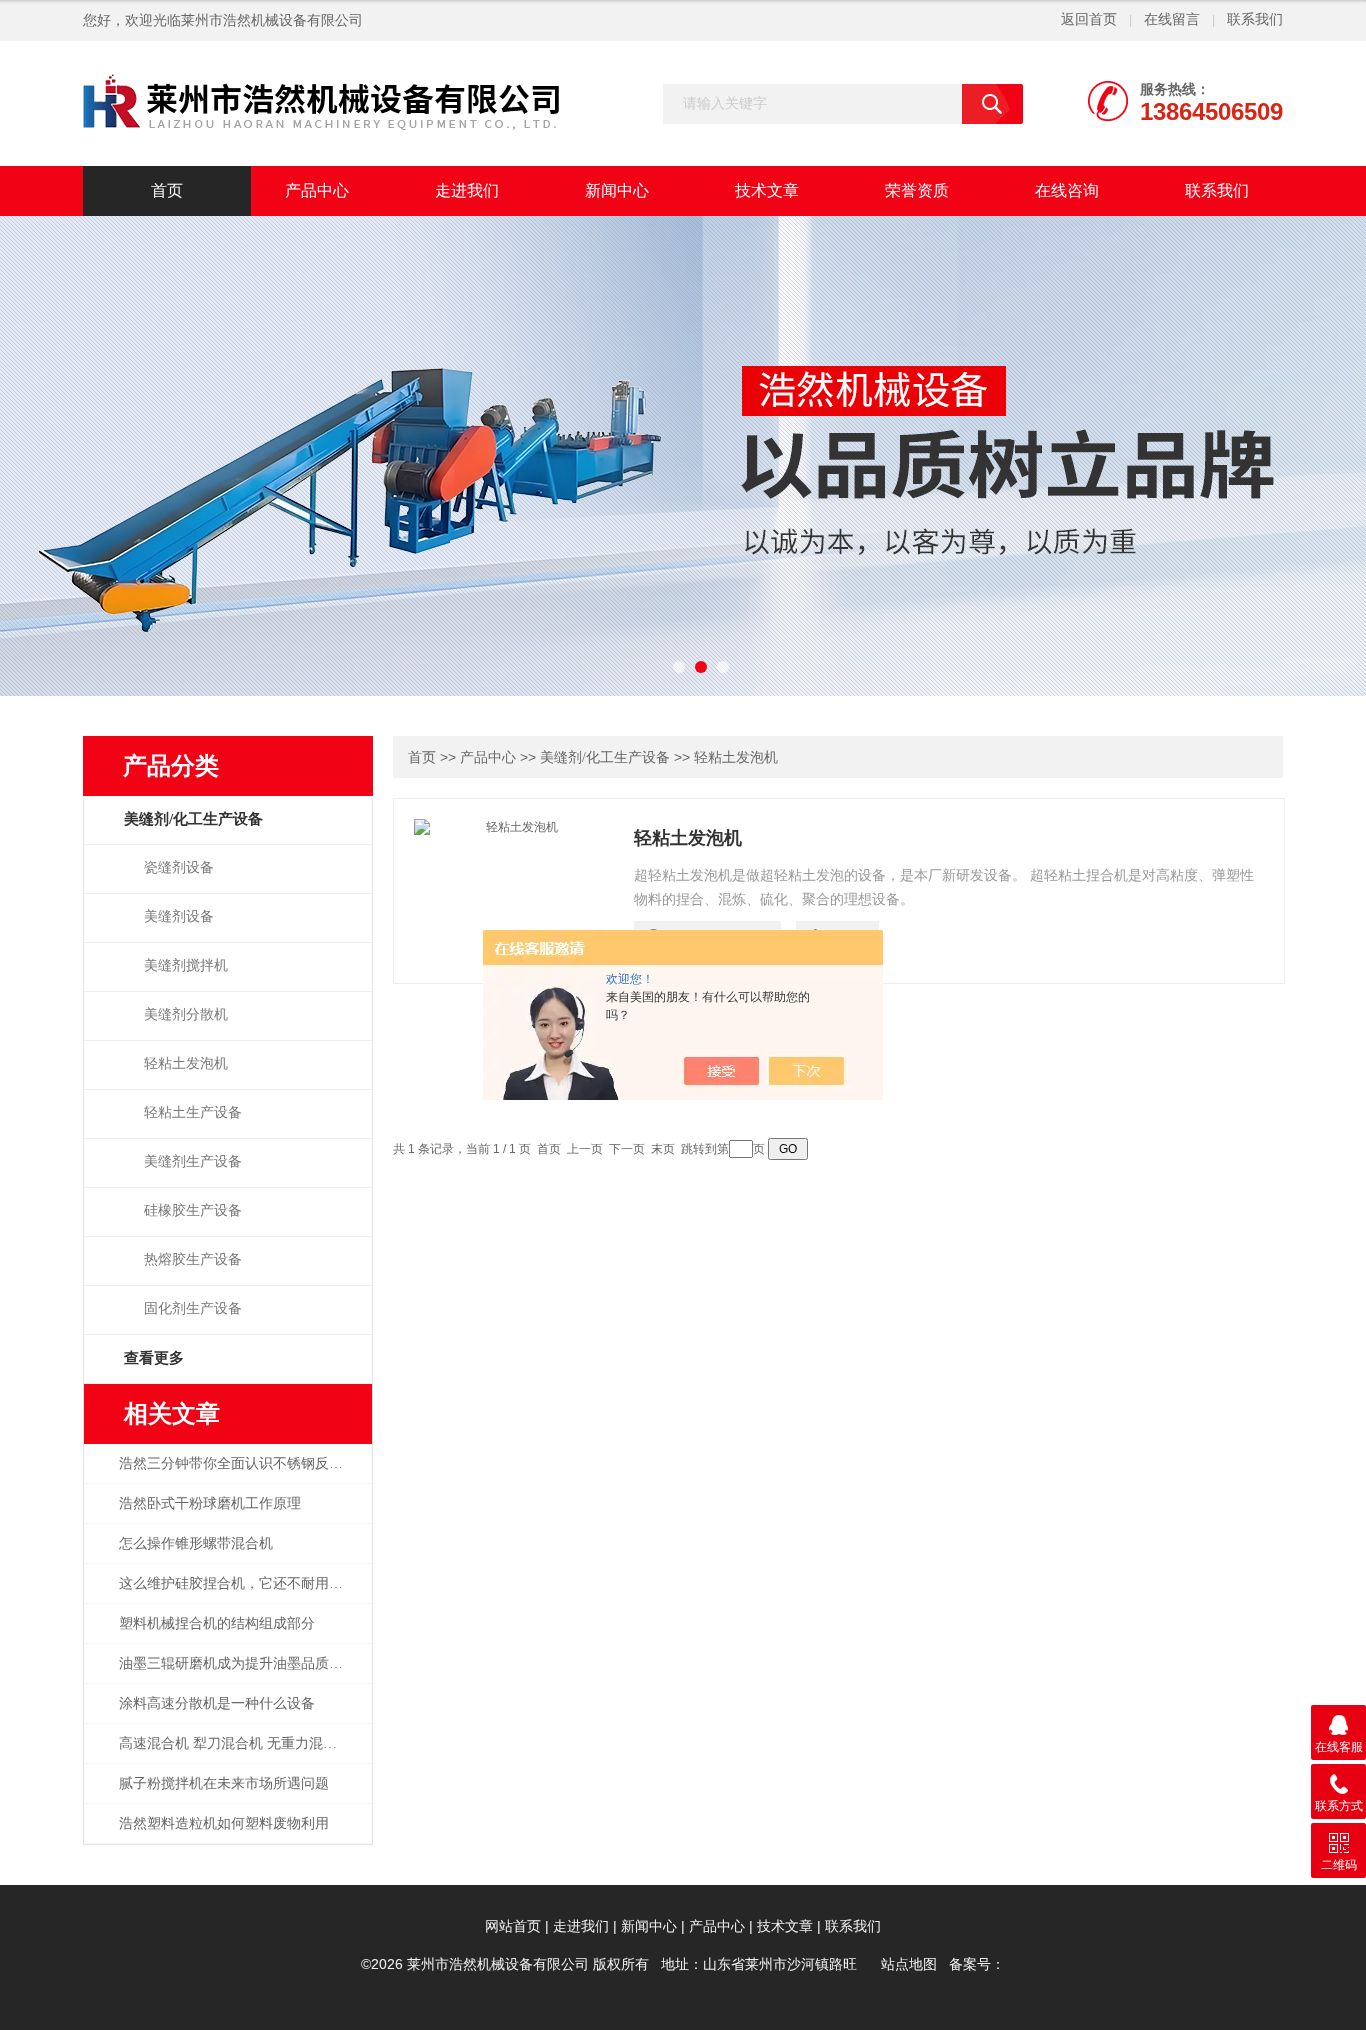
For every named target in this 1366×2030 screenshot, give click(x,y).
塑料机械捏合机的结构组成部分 (217, 1623)
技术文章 (767, 190)
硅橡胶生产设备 (193, 1210)
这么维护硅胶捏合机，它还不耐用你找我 (241, 1583)
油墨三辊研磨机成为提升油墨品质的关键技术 (241, 1663)
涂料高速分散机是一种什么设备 (217, 1703)
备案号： (977, 1964)
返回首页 (1089, 19)
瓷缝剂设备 (179, 867)
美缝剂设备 (179, 916)
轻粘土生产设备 (193, 1112)
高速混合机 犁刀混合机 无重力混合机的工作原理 (241, 1743)
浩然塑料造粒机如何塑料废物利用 (224, 1823)
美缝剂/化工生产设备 (605, 757)
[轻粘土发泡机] (514, 889)
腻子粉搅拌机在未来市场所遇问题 (224, 1783)
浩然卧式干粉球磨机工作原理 (210, 1503)
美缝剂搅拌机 (186, 965)
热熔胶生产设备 (193, 1259)
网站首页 (513, 1926)
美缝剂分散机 (186, 1014)
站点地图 (909, 1964)
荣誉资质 (917, 190)
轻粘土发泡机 (186, 1063)
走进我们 (467, 190)
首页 (167, 190)
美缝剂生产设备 (193, 1161)
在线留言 (1172, 19)
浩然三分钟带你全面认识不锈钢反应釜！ (241, 1463)
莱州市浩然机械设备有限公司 (272, 20)
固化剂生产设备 (193, 1308)
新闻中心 (617, 190)
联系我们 (1255, 19)
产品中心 (317, 190)
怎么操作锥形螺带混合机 (196, 1543)
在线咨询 (1067, 190)
